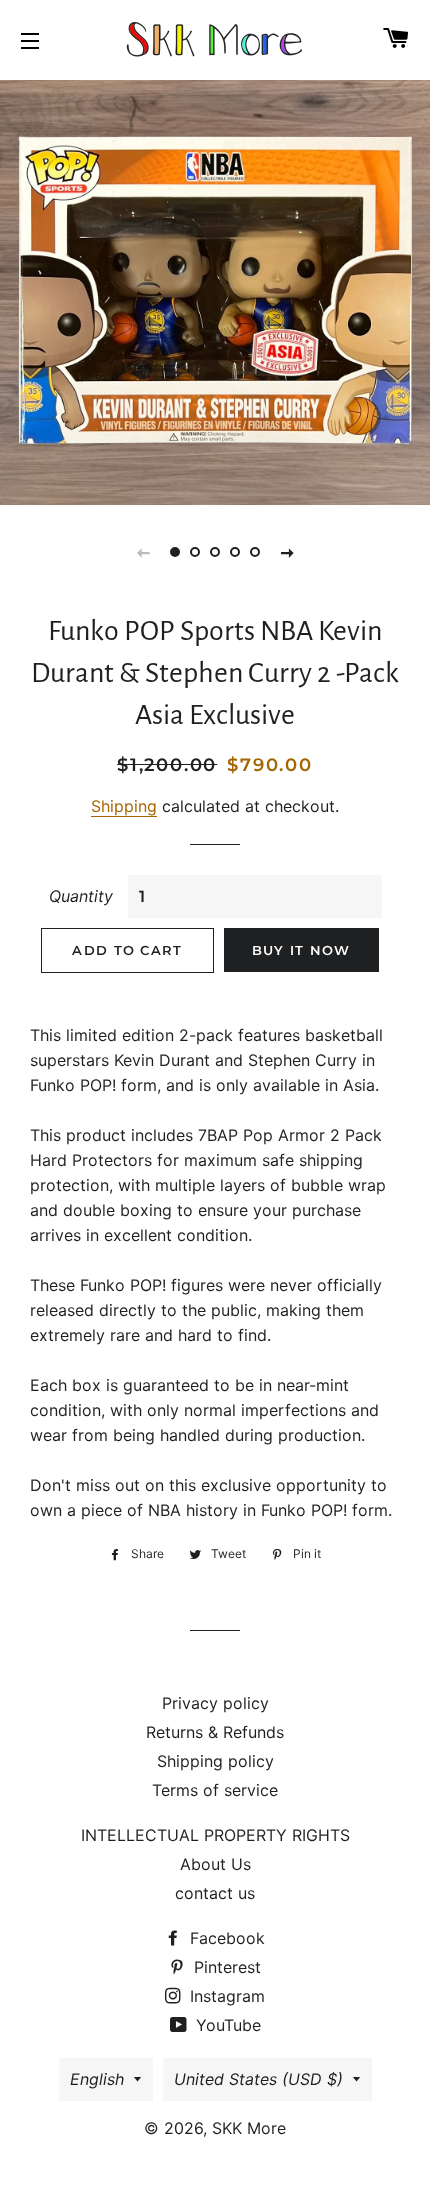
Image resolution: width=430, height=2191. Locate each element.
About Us (215, 1864)
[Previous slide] (143, 552)
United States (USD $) (258, 2079)
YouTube (226, 2025)
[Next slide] (287, 552)
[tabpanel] (215, 290)
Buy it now (301, 950)
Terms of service (215, 1790)
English (97, 2079)
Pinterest (225, 1967)
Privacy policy (215, 1703)
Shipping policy (215, 1761)
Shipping (124, 806)
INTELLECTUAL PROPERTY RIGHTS (215, 1835)
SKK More (249, 2128)
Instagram (225, 1996)
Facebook (225, 1938)
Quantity (81, 896)
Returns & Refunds (215, 1732)
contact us (215, 1893)
